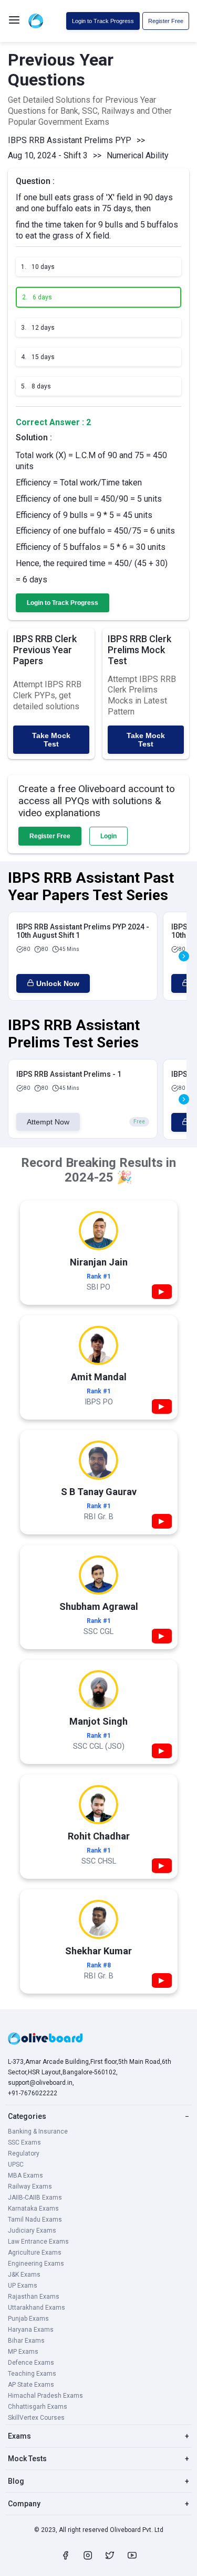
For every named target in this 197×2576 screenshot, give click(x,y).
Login (108, 836)
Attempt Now (48, 1122)
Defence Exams (31, 2363)
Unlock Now (58, 983)
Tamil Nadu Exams (35, 2220)
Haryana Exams (31, 2330)
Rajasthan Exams (34, 2297)
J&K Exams (24, 2275)
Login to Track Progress (103, 21)
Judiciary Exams (32, 2231)
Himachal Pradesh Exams (45, 2396)
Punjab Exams (28, 2319)
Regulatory (24, 2153)
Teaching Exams (32, 2374)
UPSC (16, 2164)
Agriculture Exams (35, 2253)
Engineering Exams (36, 2264)
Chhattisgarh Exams (38, 2407)
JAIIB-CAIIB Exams (35, 2198)
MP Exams (23, 2352)
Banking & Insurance (38, 2131)
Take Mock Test (51, 740)
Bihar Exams (26, 2341)
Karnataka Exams (33, 2209)
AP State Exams (31, 2385)
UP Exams (23, 2286)
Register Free (166, 21)
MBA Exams (25, 2175)
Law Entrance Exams (38, 2242)
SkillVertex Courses (36, 2418)
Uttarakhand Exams (37, 2308)
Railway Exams (30, 2187)
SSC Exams (24, 2142)
